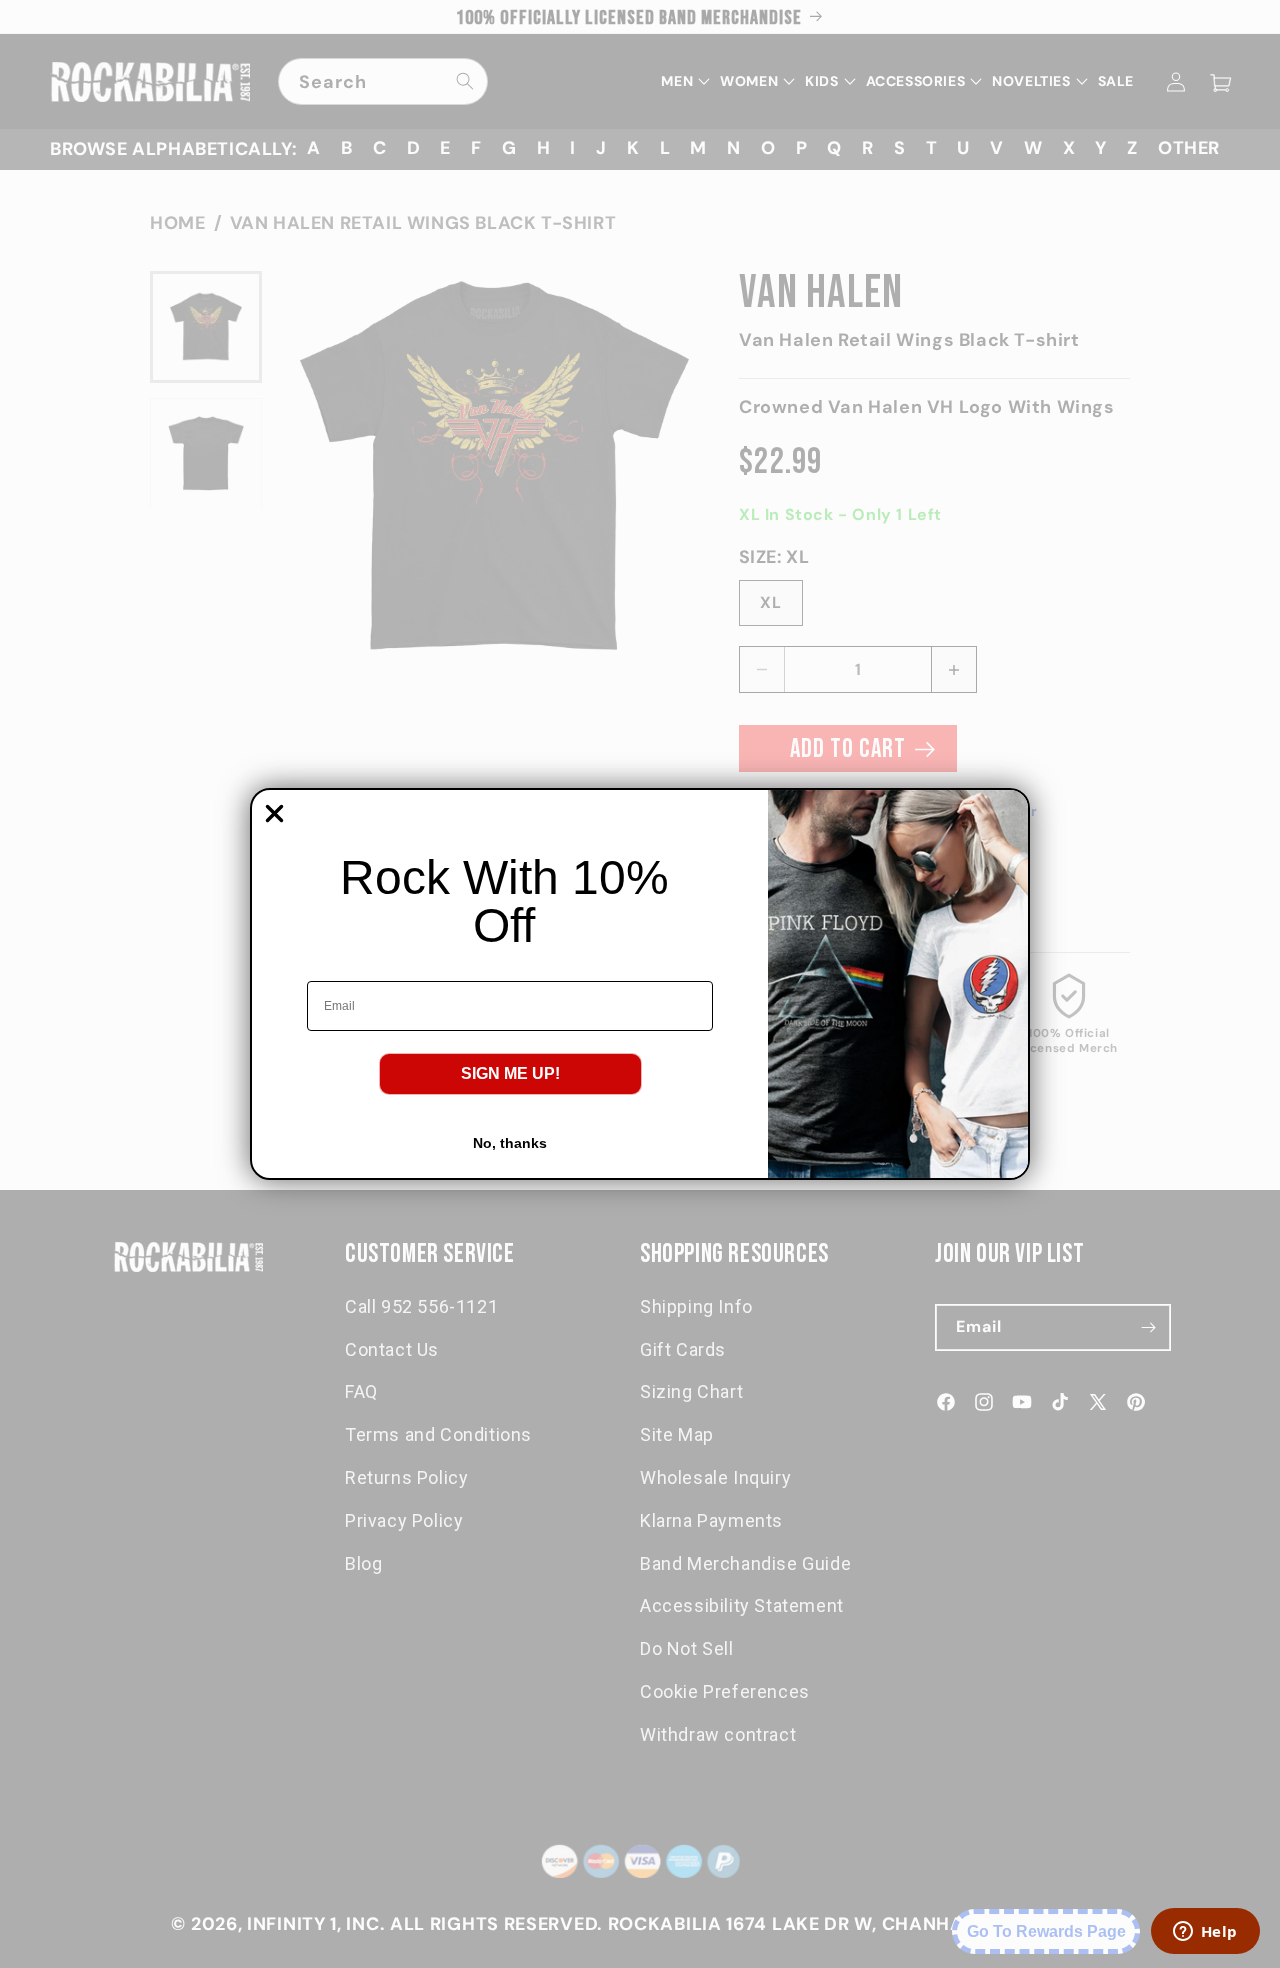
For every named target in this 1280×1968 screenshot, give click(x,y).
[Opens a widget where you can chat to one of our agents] (1205, 1933)
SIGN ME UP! (510, 1073)
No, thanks (510, 1143)
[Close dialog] (274, 813)
